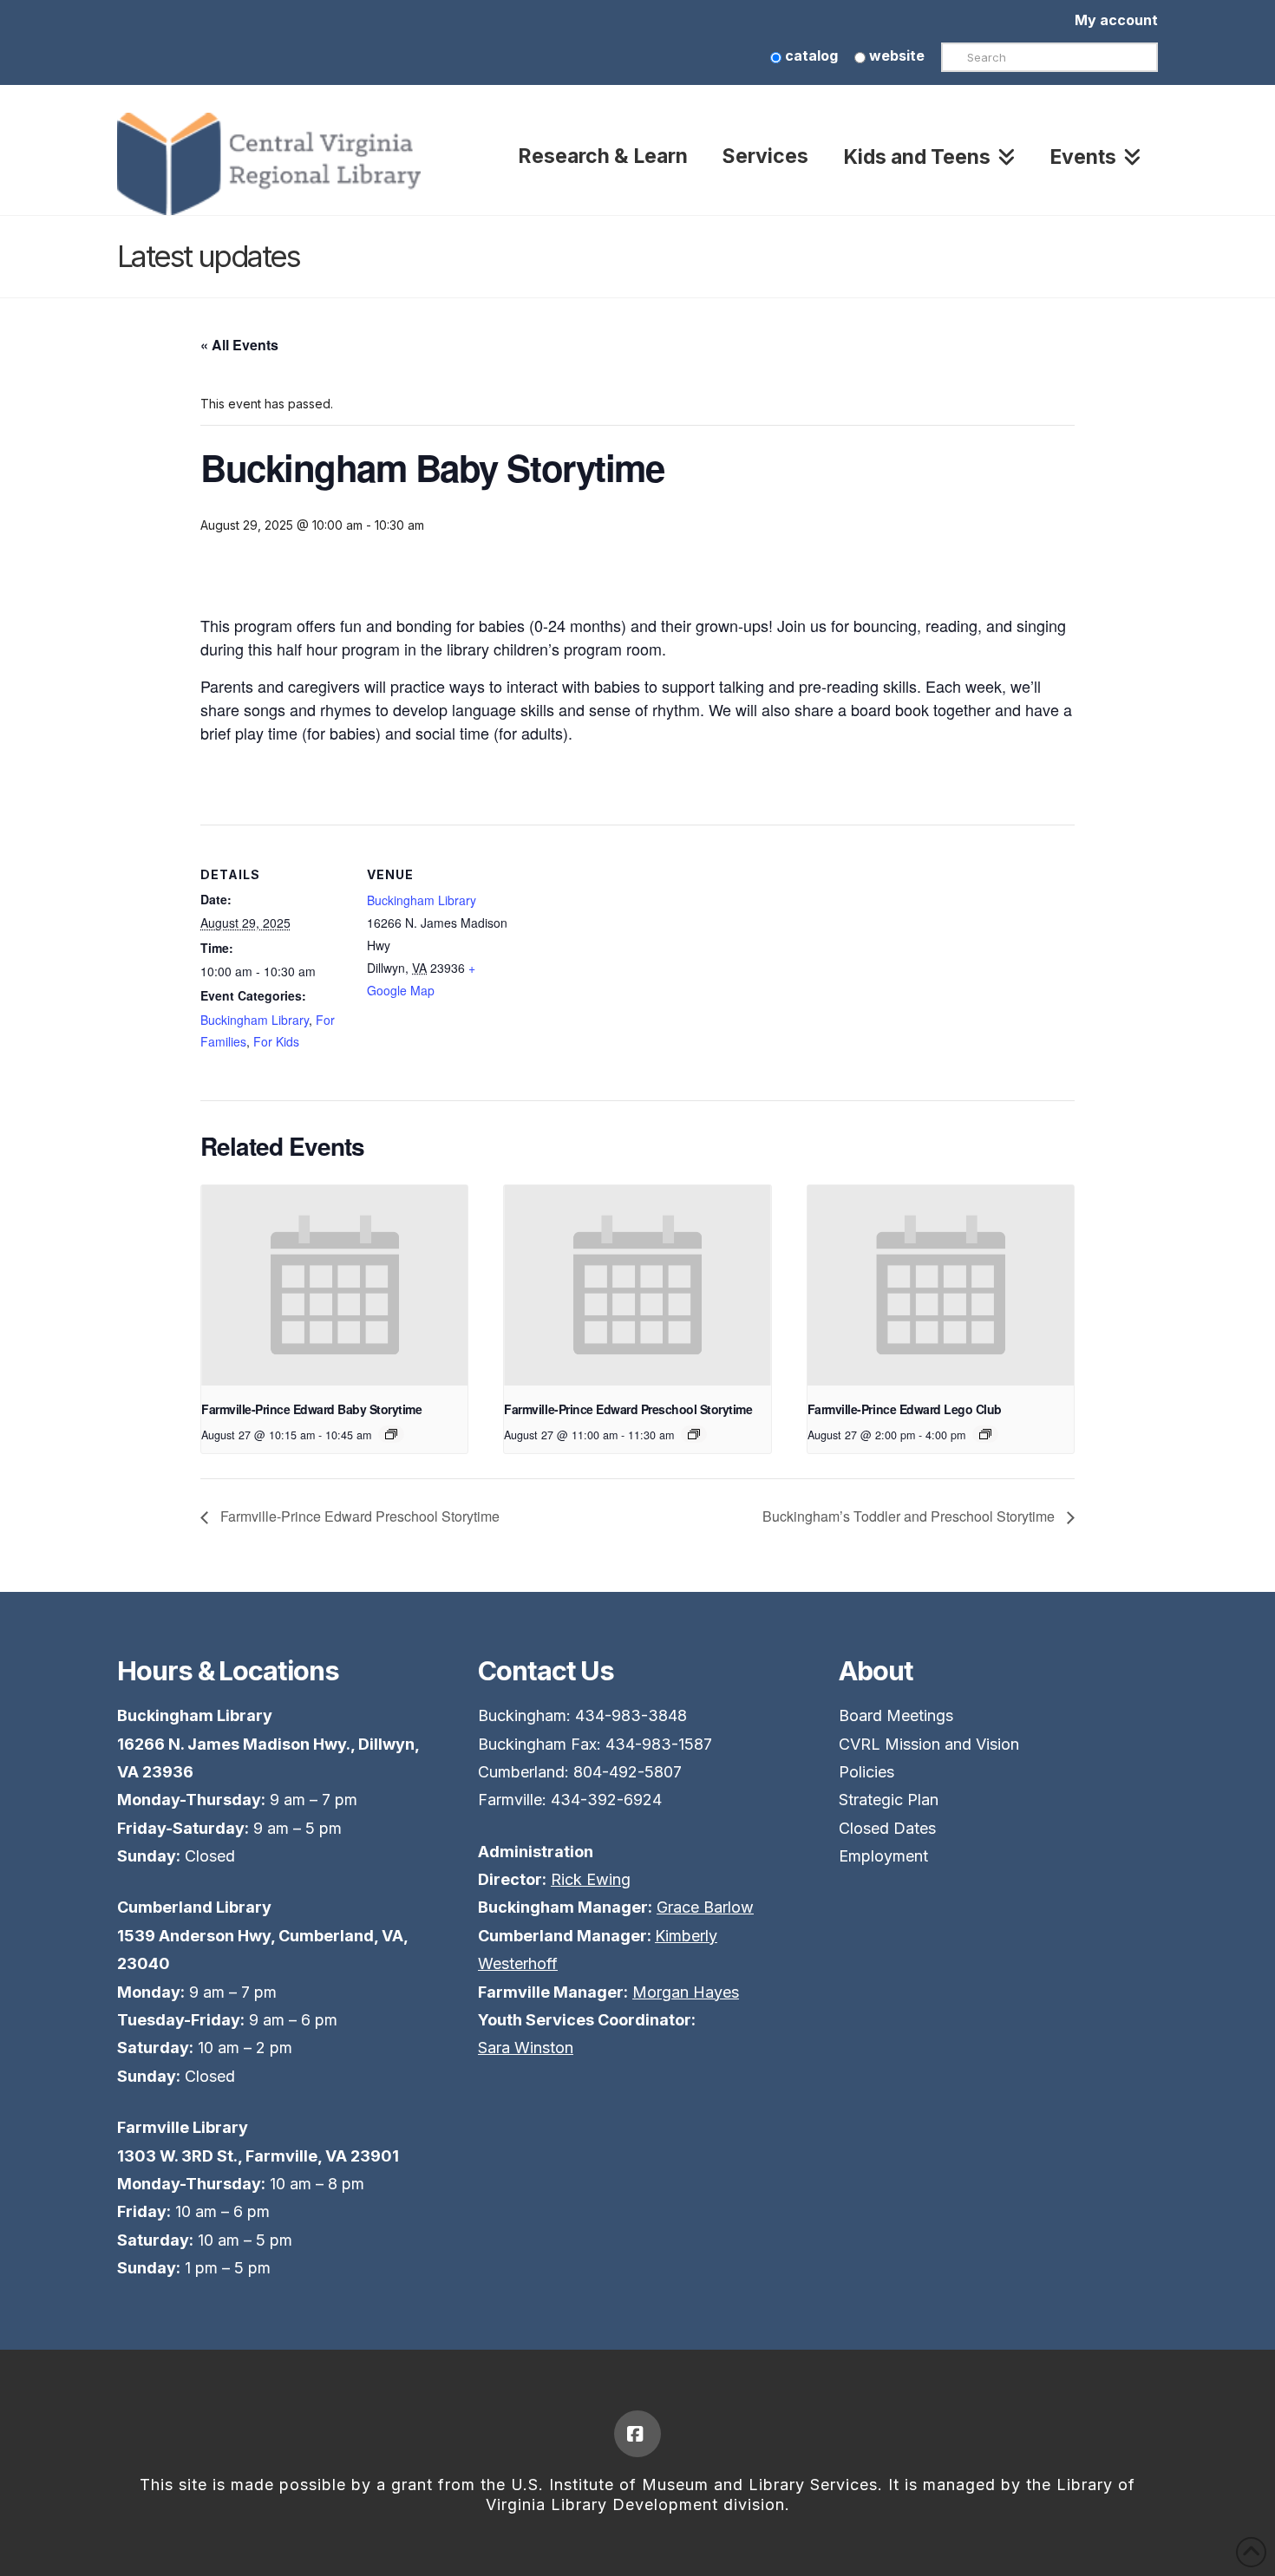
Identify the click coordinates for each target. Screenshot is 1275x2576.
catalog (810, 55)
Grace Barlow (705, 1907)
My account (1116, 20)
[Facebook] (637, 2434)
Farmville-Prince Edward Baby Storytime (311, 1409)
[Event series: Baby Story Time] (391, 1434)
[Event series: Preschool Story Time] (694, 1434)
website (895, 55)
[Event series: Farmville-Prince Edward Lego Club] (985, 1434)
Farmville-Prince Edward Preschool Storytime (628, 1409)
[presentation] (334, 1285)
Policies (866, 1772)
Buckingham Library (255, 1020)
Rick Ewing (591, 1879)
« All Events (239, 345)
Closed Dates (887, 1828)
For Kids (276, 1041)
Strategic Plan (889, 1800)
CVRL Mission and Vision (929, 1744)
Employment (883, 1856)
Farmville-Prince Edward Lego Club (905, 1409)
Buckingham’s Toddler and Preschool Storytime (910, 1516)
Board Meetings (896, 1715)
